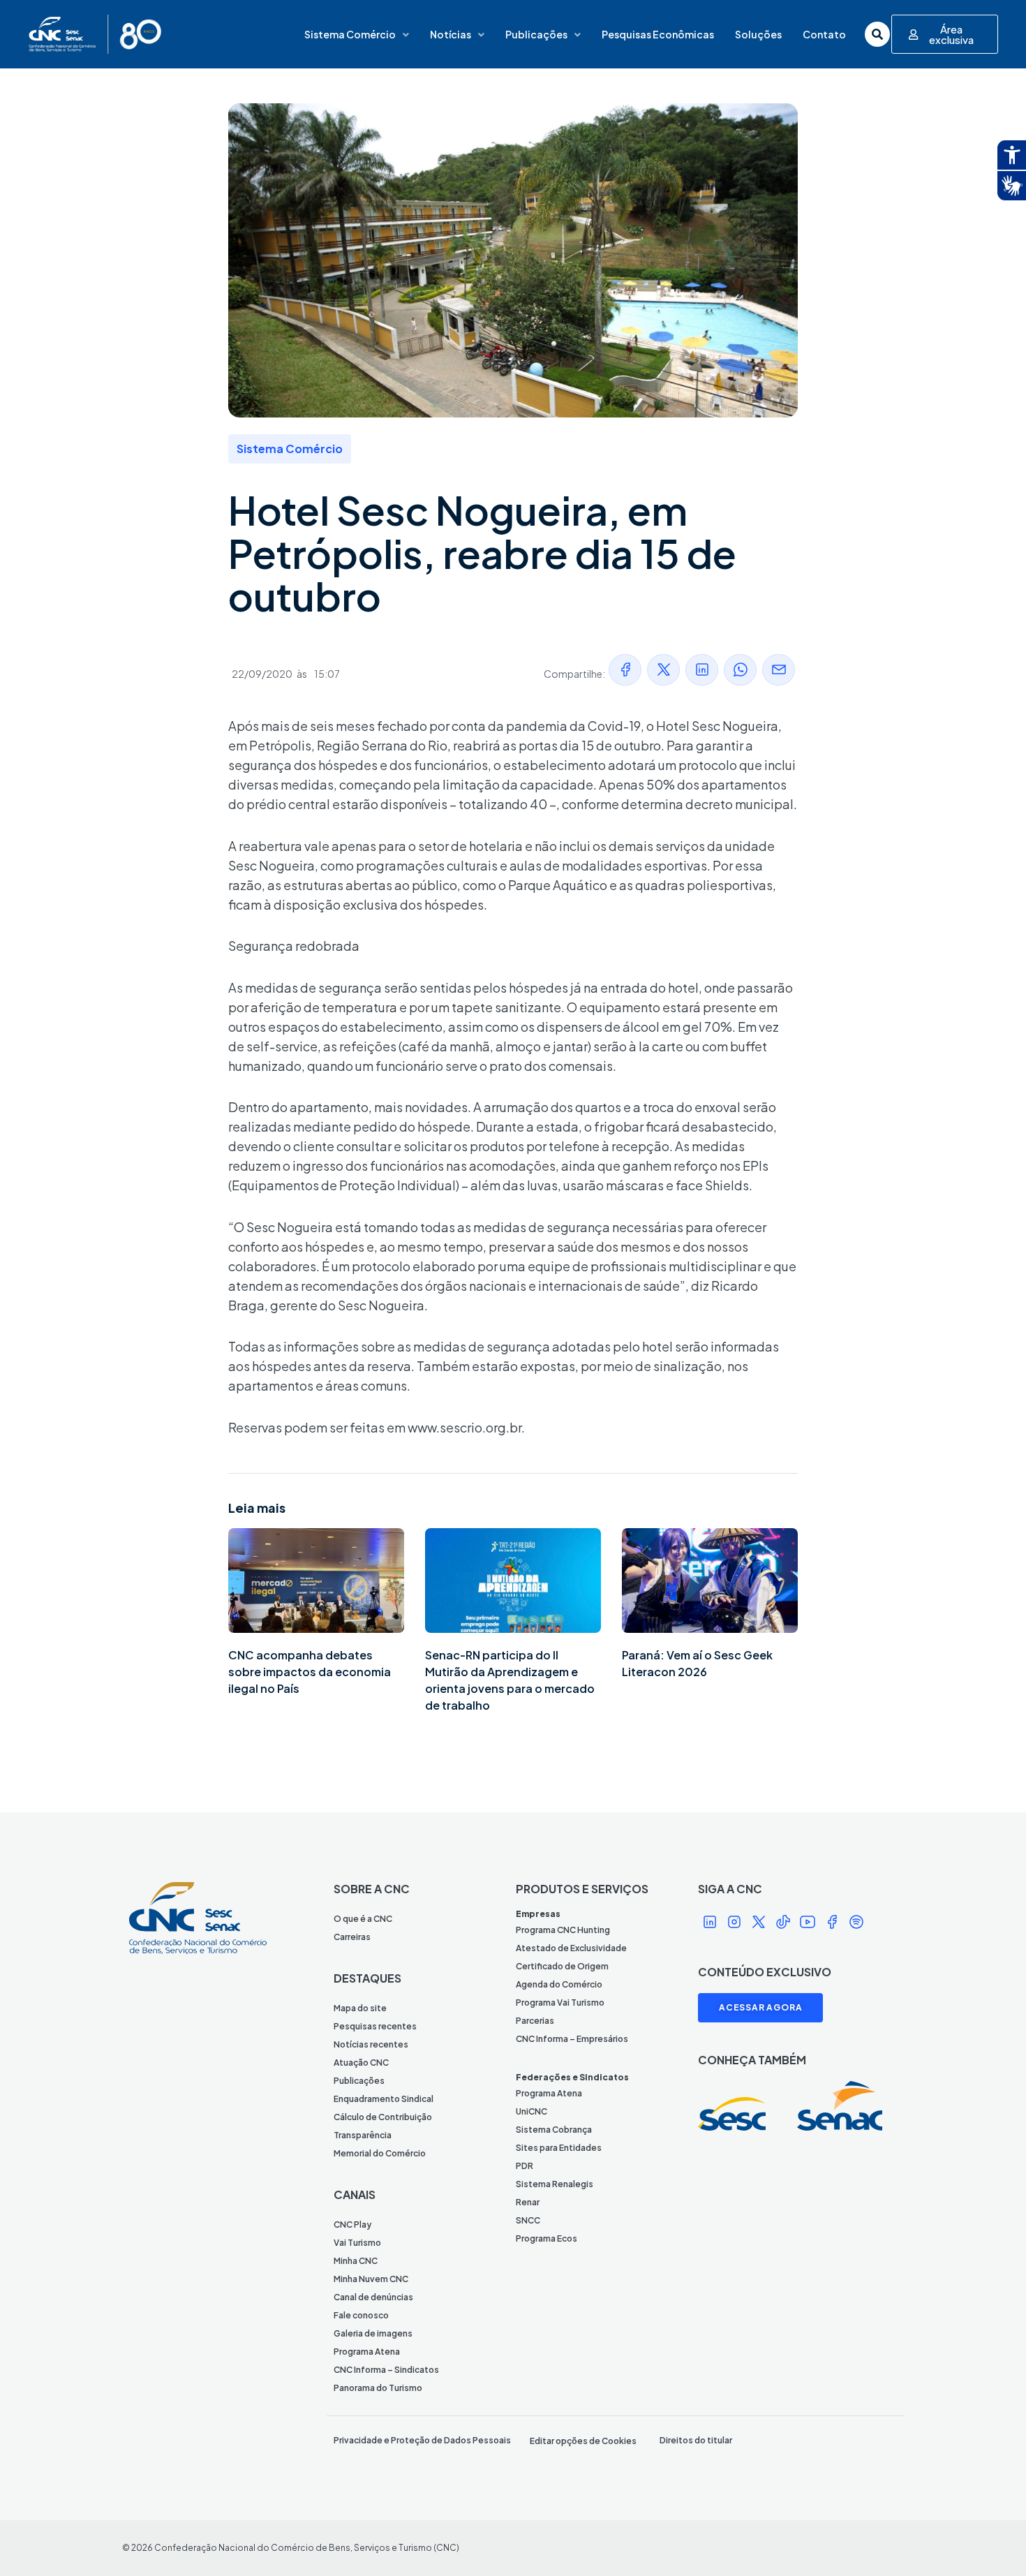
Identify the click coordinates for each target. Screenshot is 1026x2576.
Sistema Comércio (350, 34)
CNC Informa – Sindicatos (386, 2370)
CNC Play (352, 2225)
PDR (525, 2166)
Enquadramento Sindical (384, 2099)
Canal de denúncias (373, 2297)
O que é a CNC (363, 1919)
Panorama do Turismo (378, 2388)
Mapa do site (360, 2008)
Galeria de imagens (373, 2333)
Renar (528, 2202)
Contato (824, 34)
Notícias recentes (371, 2044)
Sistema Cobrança (554, 2130)
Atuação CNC (361, 2063)
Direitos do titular (696, 2440)
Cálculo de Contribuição (383, 2117)
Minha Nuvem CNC (371, 2279)
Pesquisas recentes (375, 2026)
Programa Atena (367, 2352)
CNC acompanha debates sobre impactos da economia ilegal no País (310, 1672)
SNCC (528, 2220)
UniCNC (531, 2111)
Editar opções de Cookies (583, 2441)
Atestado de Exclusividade (571, 1948)
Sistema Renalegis (555, 2184)
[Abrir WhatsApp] (991, 2541)
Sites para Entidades (559, 2148)
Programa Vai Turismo (560, 2003)
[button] (625, 670)
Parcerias (535, 2021)
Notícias (451, 34)
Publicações (536, 34)
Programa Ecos (547, 2238)
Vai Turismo (357, 2243)
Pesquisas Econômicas (658, 34)
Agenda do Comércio (559, 1984)
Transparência (363, 2135)
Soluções (758, 34)
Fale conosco (361, 2315)
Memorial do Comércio (380, 2153)
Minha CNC (356, 2261)
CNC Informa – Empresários (572, 2039)
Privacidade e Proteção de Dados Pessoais (422, 2440)
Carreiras (352, 1937)
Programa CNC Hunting (563, 1930)
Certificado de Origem (562, 1966)
